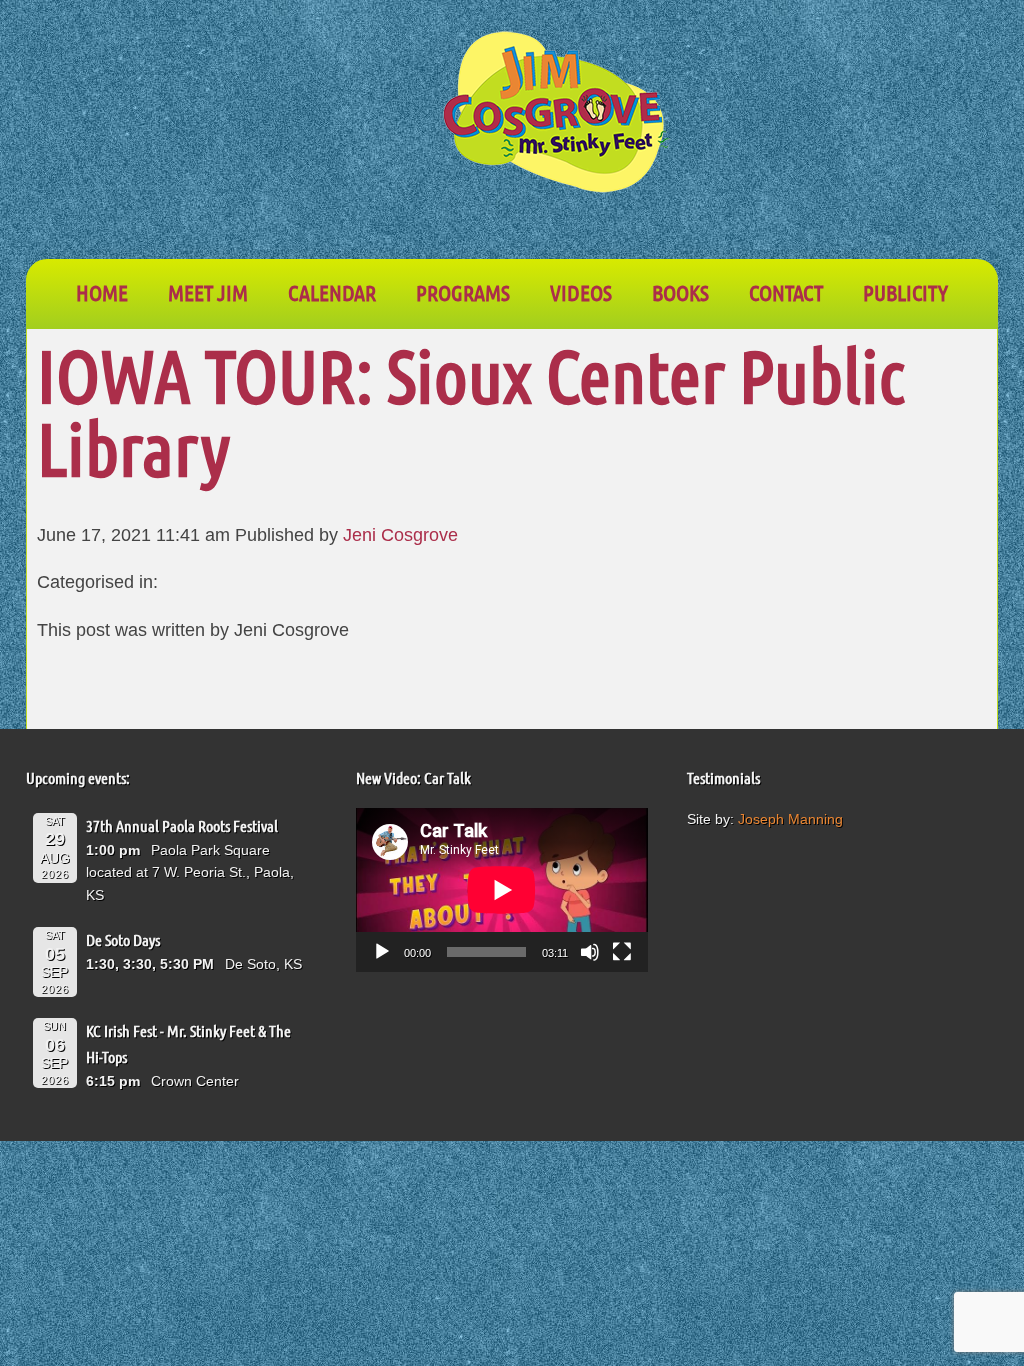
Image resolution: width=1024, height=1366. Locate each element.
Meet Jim (208, 292)
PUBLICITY (905, 292)
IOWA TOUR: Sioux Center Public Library (471, 411)
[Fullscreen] (622, 952)
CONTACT (786, 292)
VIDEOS (581, 292)
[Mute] (590, 952)
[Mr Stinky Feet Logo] (556, 115)
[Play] (382, 952)
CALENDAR (332, 292)
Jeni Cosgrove (400, 535)
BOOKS (680, 292)
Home (102, 292)
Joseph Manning (790, 819)
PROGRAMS (463, 292)
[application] (502, 890)
